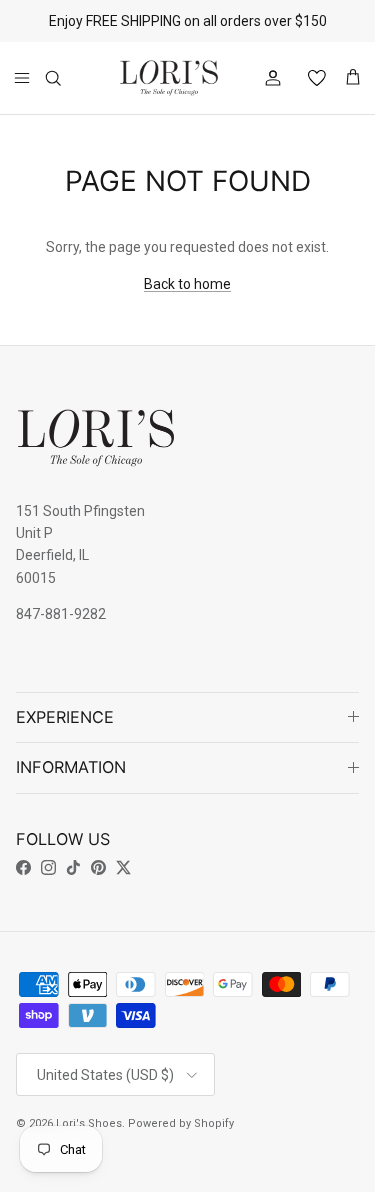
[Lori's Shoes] (169, 78)
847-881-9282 (61, 614)
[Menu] (22, 78)
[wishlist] (309, 78)
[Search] (66, 78)
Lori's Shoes (89, 1123)
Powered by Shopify (181, 1123)
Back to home (187, 284)
